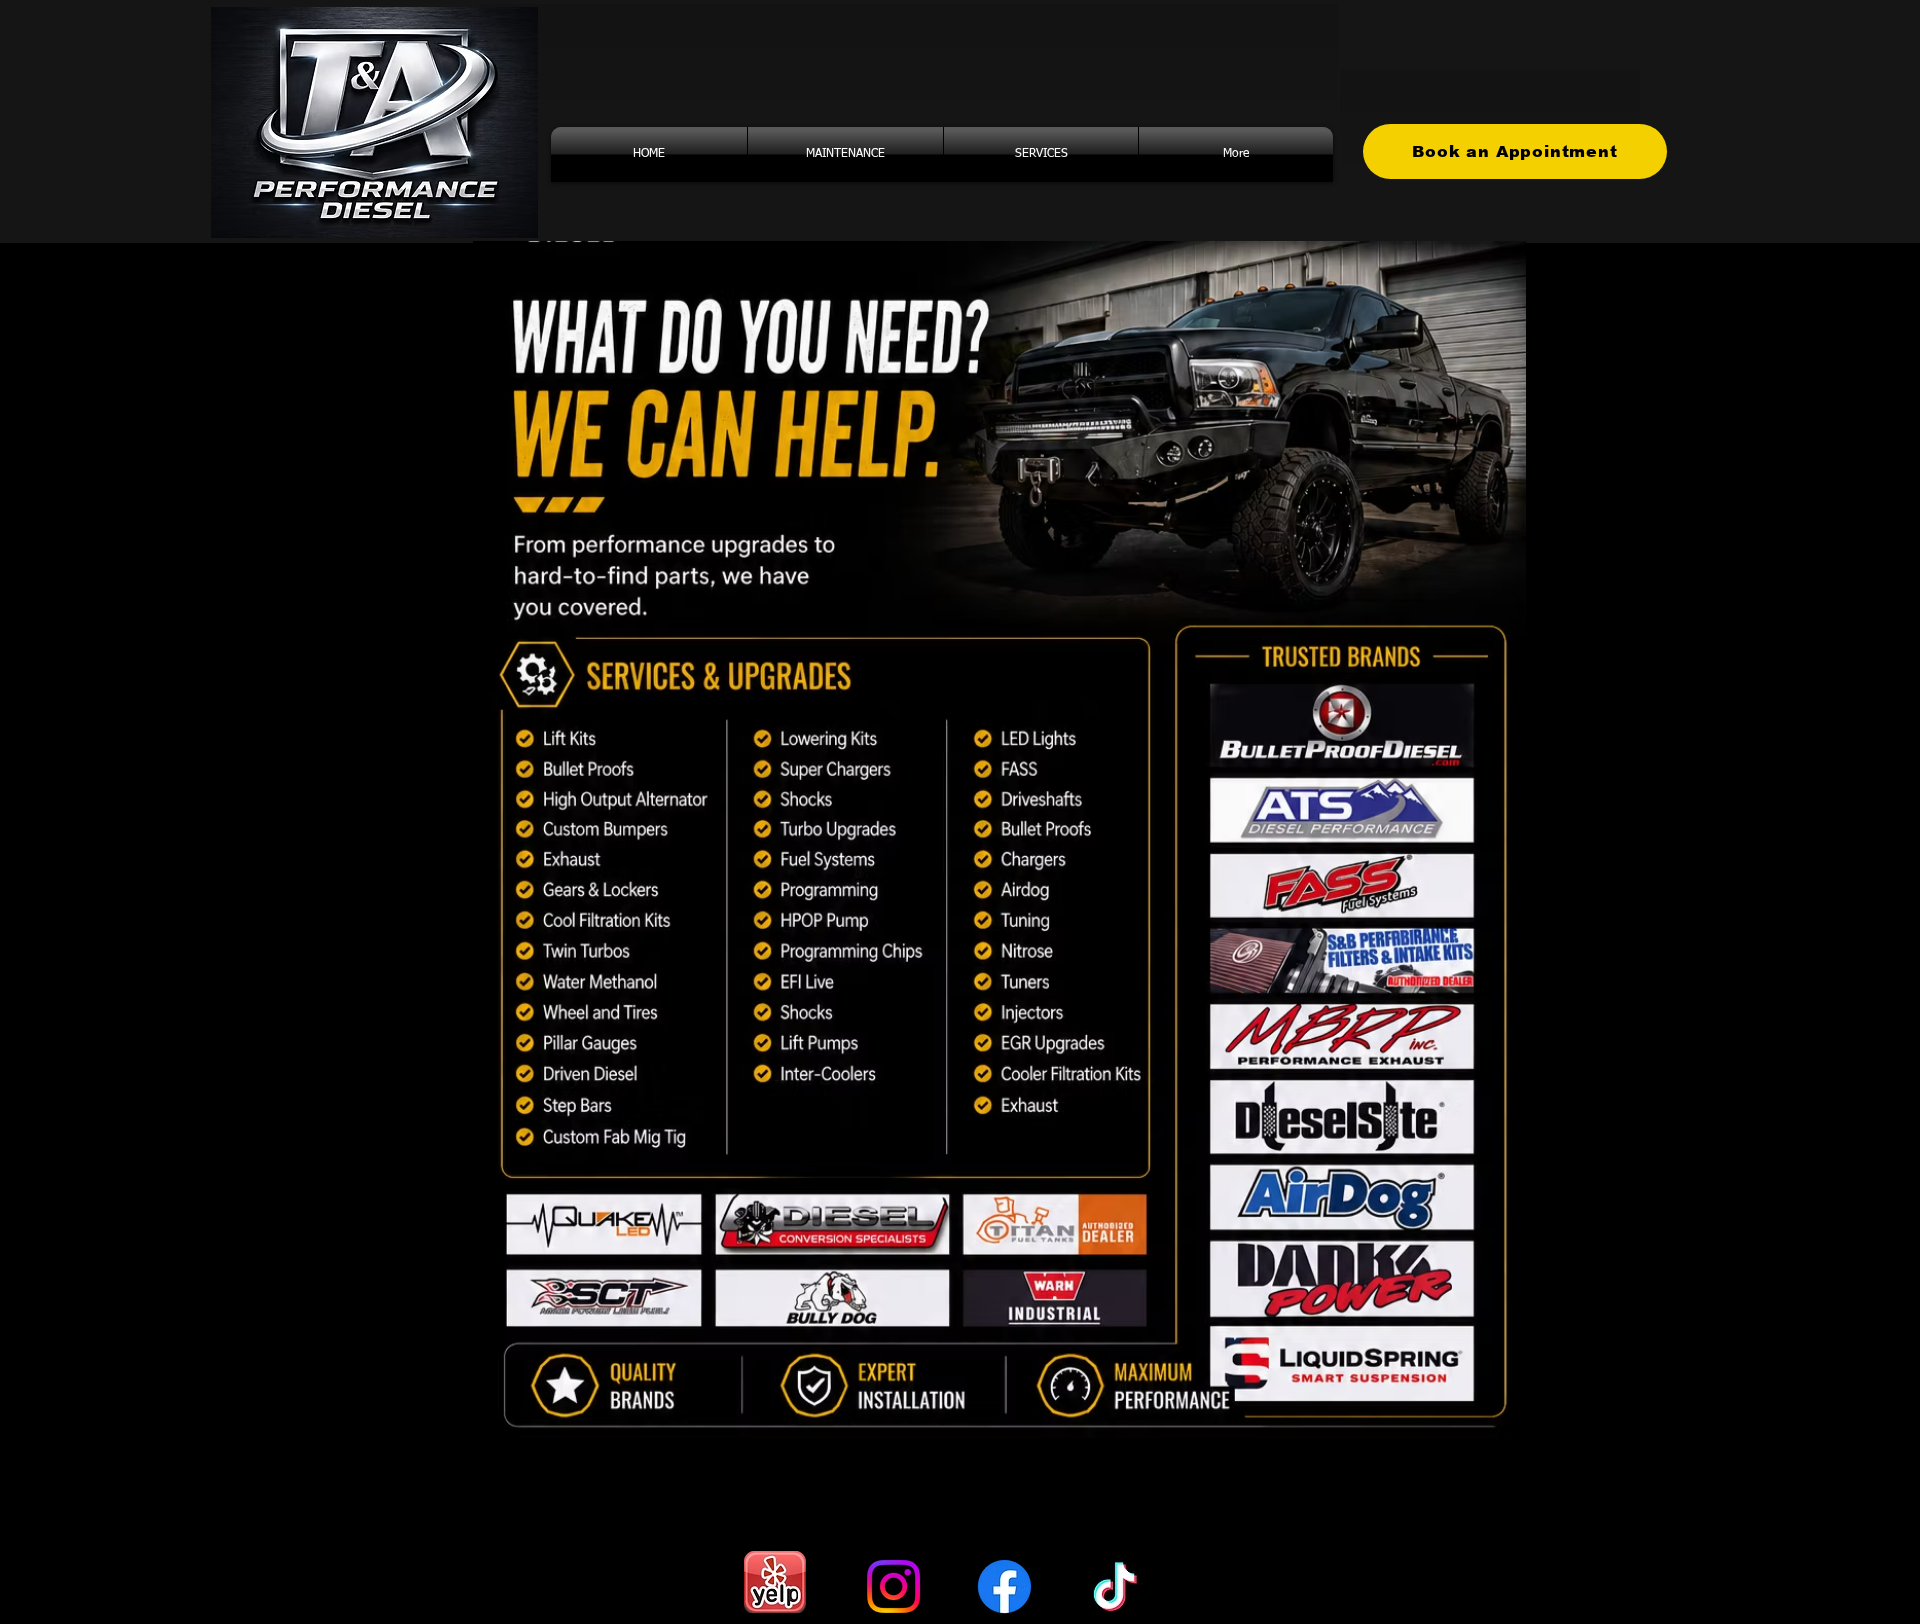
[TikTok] (1115, 1586)
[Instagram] (893, 1586)
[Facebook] (1004, 1586)
